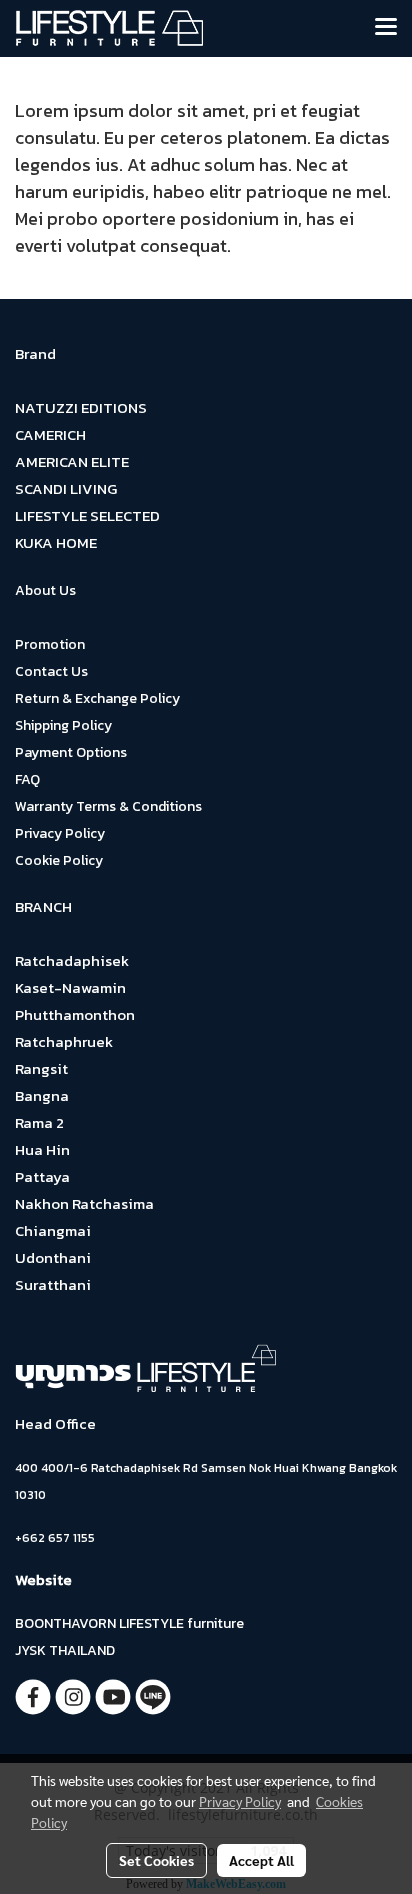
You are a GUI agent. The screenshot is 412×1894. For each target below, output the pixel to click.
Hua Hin (42, 1149)
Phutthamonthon (75, 1014)
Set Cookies (156, 1860)
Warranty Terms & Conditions (108, 806)
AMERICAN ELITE (72, 461)
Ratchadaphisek (72, 960)
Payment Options (71, 752)
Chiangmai (53, 1230)
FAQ (27, 779)
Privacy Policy (60, 833)
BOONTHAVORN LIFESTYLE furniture (129, 1623)
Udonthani (53, 1257)
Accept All (261, 1860)
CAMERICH (50, 434)
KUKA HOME (56, 542)
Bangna (42, 1095)
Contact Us (51, 671)
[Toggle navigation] (386, 28)
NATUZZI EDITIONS (81, 407)
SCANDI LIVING (66, 488)
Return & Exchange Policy (97, 698)
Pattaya (42, 1176)
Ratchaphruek (64, 1041)
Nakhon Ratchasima (84, 1203)
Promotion (50, 644)
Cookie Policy (59, 860)
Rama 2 (39, 1122)
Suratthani (53, 1284)
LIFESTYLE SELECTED (87, 515)
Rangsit (41, 1068)
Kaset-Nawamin (70, 987)
